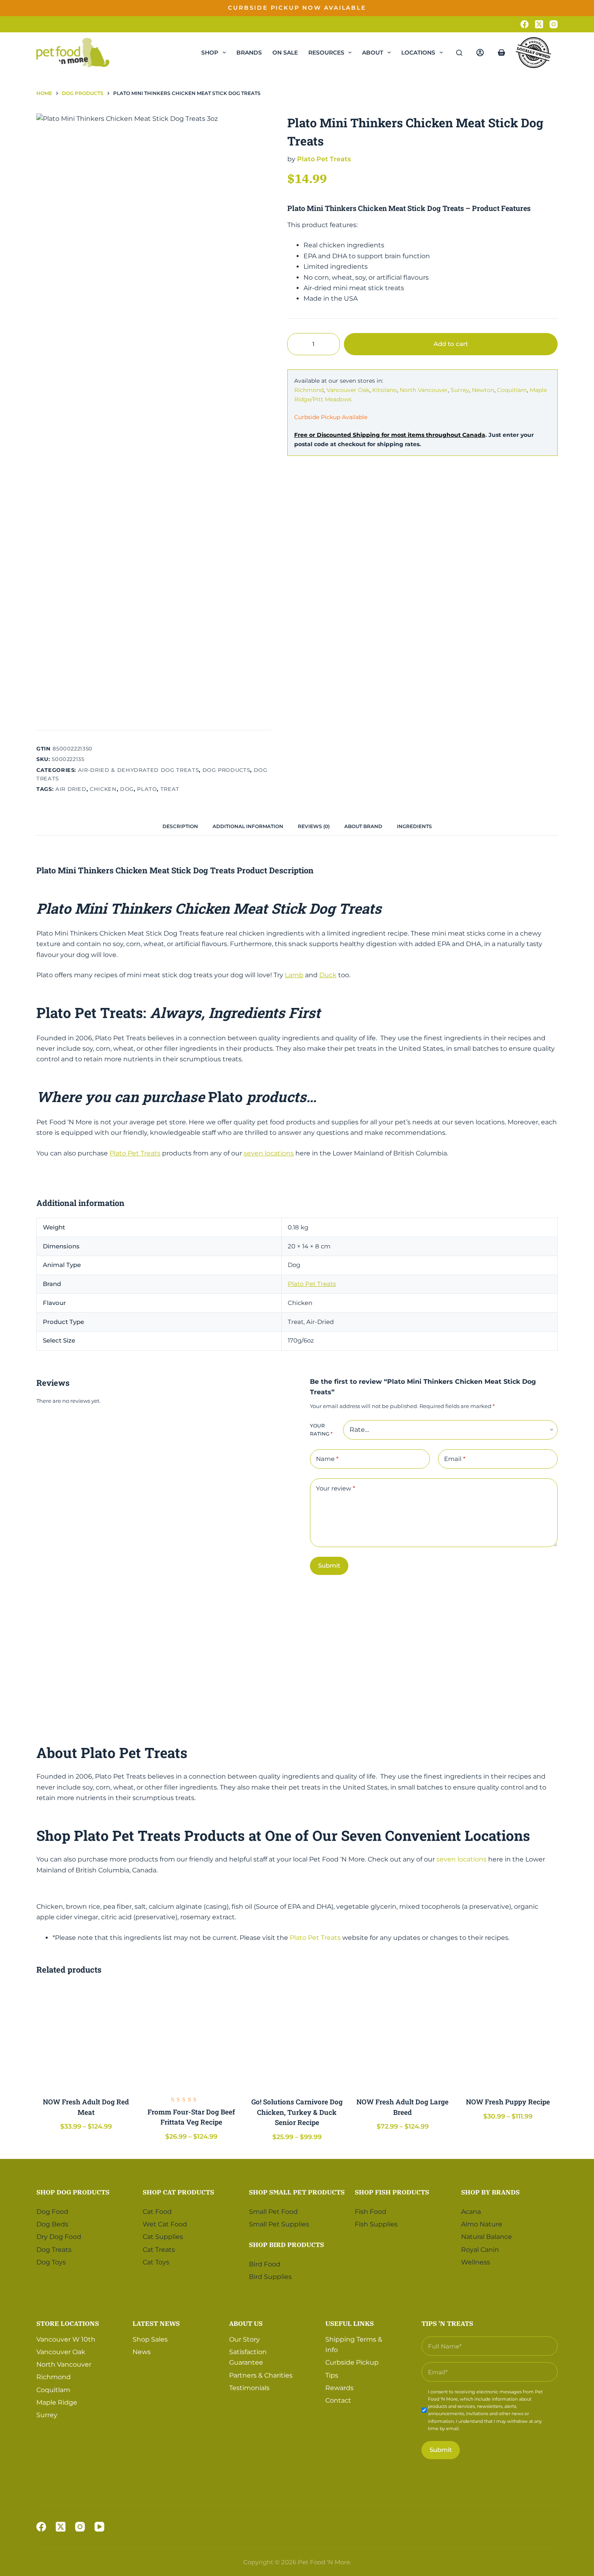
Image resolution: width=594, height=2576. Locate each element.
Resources (326, 53)
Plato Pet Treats (324, 159)
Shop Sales (150, 2339)
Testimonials (249, 2387)
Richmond (309, 390)
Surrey (460, 390)
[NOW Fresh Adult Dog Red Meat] (86, 2037)
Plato (147, 789)
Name (327, 1459)
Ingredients (414, 826)
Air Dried (71, 789)
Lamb (294, 975)
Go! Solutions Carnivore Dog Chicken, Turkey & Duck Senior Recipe (297, 2112)
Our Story (244, 2339)
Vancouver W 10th (66, 2339)
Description (180, 826)
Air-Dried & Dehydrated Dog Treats (138, 770)
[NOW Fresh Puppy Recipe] (508, 2037)
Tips (332, 2375)
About (373, 53)
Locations (418, 53)
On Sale (285, 53)
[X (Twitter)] (539, 24)
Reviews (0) (314, 826)
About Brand (363, 826)
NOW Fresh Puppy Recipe (508, 2102)
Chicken (103, 789)
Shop (210, 53)
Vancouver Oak (348, 390)
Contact (338, 2400)
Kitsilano (384, 390)
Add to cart (532, 14)
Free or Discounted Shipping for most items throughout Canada (390, 435)
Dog (127, 789)
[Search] (459, 53)
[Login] (480, 53)
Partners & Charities (261, 2375)
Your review (336, 1488)
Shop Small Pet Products (297, 2192)
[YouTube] (99, 2527)
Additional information (248, 826)
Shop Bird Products (286, 2244)
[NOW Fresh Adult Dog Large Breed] (403, 2037)
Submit (329, 1565)
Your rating (321, 1430)
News (142, 2352)
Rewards (339, 2387)
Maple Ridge (57, 2402)
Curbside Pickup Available (331, 417)
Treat (170, 789)
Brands (249, 53)
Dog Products (226, 770)
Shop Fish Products (392, 2192)
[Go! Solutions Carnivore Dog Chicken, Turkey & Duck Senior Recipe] (297, 2037)
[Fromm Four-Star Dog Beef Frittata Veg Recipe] (191, 2037)
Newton (483, 390)
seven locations (269, 1153)
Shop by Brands (490, 2192)
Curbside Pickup (352, 2362)
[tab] (180, 827)
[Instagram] (554, 24)
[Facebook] (524, 24)
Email (455, 1459)
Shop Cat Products (178, 2192)
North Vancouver (424, 390)
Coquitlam (512, 390)
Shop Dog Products (73, 2192)
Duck (328, 975)
